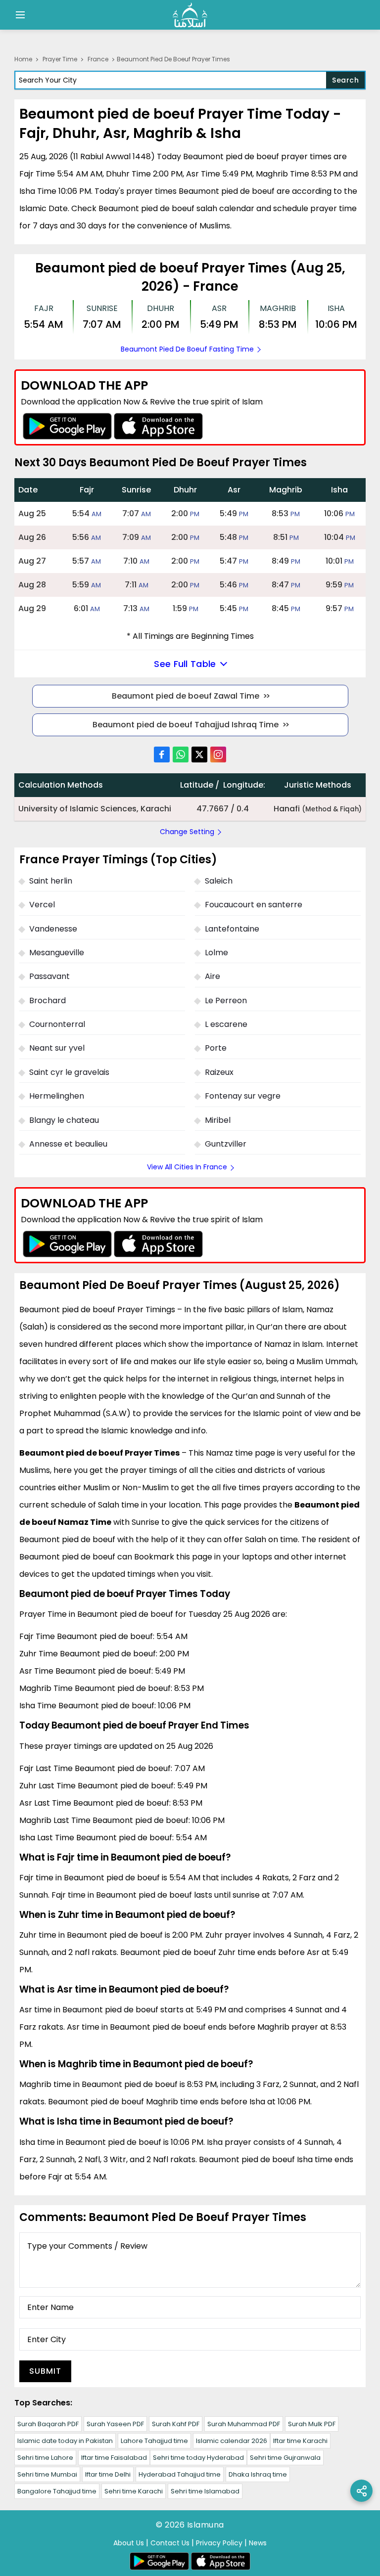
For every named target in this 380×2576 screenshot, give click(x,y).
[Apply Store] (158, 426)
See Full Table (185, 664)
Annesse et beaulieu (68, 1144)
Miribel (218, 1120)
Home (23, 59)
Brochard (47, 1000)
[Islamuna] (190, 15)
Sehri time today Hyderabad (198, 2458)
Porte (216, 1048)
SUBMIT (45, 2371)
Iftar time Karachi (300, 2441)
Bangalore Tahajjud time (57, 2491)
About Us (129, 2543)
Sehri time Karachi (134, 2491)
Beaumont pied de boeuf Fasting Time (187, 349)
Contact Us (170, 2543)
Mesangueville (57, 953)
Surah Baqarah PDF (48, 2424)
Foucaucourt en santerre (254, 905)
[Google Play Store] (67, 426)
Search (345, 80)
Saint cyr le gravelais (69, 1072)
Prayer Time (60, 59)
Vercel (42, 905)
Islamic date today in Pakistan (65, 2441)
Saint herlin (51, 881)
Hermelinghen (57, 1096)
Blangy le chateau (64, 1120)
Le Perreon (226, 1000)
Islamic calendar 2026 (232, 2441)
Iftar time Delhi (108, 2474)
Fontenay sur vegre (243, 1096)
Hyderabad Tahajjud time (180, 2474)
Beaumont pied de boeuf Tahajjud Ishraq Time (186, 725)
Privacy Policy (219, 2543)
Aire (213, 976)
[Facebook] (162, 755)
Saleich (219, 881)
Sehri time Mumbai (47, 2474)
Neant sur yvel (57, 1048)
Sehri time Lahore (45, 2458)
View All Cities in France (187, 1167)
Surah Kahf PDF (176, 2424)
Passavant (49, 976)
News (258, 2543)
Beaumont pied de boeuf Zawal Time (186, 696)
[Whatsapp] (181, 755)
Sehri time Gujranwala (285, 2458)
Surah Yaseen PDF (115, 2424)
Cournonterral (57, 1024)
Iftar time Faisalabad (114, 2458)
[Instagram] (218, 755)
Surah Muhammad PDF (244, 2424)
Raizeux (219, 1072)
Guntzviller (226, 1144)
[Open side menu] (19, 15)
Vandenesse (53, 929)
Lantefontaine (232, 929)
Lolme (216, 953)
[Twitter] (199, 755)
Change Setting (187, 832)
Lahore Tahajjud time (154, 2441)
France (98, 59)
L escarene (226, 1024)
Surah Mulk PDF (312, 2424)
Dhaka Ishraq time (258, 2474)
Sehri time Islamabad (205, 2491)
